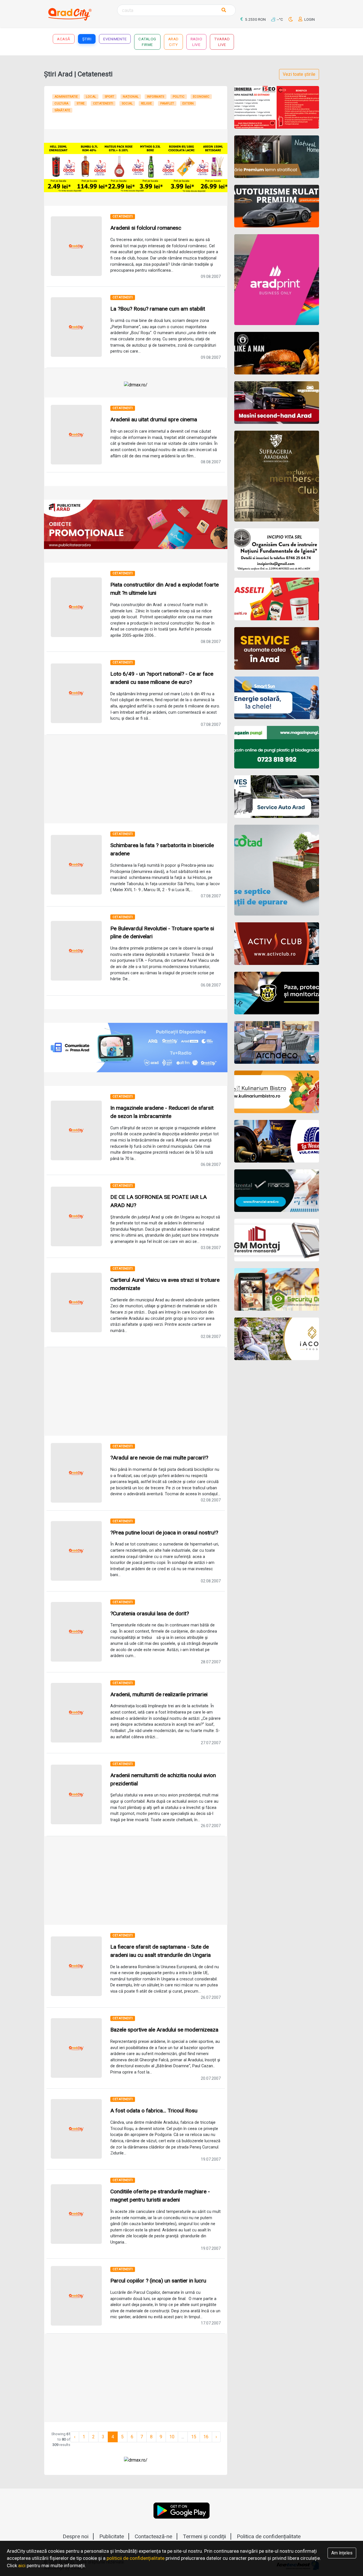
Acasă (64, 39)
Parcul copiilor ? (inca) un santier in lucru (158, 2281)
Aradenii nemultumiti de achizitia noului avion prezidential (163, 1779)
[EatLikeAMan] (277, 353)
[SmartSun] (277, 698)
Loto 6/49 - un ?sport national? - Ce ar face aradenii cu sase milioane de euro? (162, 678)
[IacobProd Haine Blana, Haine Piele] (277, 1339)
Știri (87, 39)
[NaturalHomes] (277, 157)
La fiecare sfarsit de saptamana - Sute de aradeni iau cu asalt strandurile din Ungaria (161, 1951)
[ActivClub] (277, 944)
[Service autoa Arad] (277, 797)
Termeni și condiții (204, 2536)
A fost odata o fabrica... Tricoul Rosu (154, 2111)
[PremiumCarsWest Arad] (277, 206)
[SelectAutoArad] (277, 403)
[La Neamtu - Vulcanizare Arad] (277, 1141)
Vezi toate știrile (299, 74)
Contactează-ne (153, 2536)
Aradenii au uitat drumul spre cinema (154, 419)
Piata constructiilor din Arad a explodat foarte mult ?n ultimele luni (164, 589)
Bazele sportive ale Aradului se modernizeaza (164, 2030)
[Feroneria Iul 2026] (277, 107)
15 (194, 2437)
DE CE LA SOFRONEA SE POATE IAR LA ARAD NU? (159, 1201)
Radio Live (197, 42)
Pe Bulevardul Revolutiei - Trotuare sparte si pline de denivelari (162, 933)
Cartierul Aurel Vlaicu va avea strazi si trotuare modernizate (165, 1284)
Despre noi (76, 2536)
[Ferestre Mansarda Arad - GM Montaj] (277, 1240)
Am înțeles (342, 2553)
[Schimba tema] (291, 19)
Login (309, 19)
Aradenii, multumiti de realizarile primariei (159, 1694)
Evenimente (115, 39)
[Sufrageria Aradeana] (277, 476)
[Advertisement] (136, 779)
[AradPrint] (277, 280)
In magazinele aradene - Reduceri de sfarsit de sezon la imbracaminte (162, 1112)
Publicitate (112, 2536)
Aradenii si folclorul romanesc (146, 228)
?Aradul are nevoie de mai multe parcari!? (159, 1458)
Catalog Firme (147, 42)
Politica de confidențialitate (269, 2536)
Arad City (173, 42)
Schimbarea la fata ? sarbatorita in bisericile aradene (162, 849)
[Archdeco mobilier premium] (277, 1042)
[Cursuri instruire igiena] (277, 550)
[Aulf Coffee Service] (277, 648)
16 (206, 2437)
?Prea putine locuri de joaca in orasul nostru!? (164, 1533)
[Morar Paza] (277, 993)
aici (22, 2565)
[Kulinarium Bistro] (277, 1092)
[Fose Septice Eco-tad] (277, 870)
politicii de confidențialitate (136, 2558)
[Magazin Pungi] (277, 747)
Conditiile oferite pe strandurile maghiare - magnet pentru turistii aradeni (160, 2196)
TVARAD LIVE (222, 42)
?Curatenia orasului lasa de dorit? (150, 1613)
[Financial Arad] (277, 1191)
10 (172, 2437)
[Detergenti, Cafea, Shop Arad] (277, 599)
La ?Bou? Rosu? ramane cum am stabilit (158, 309)
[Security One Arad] (277, 1289)
